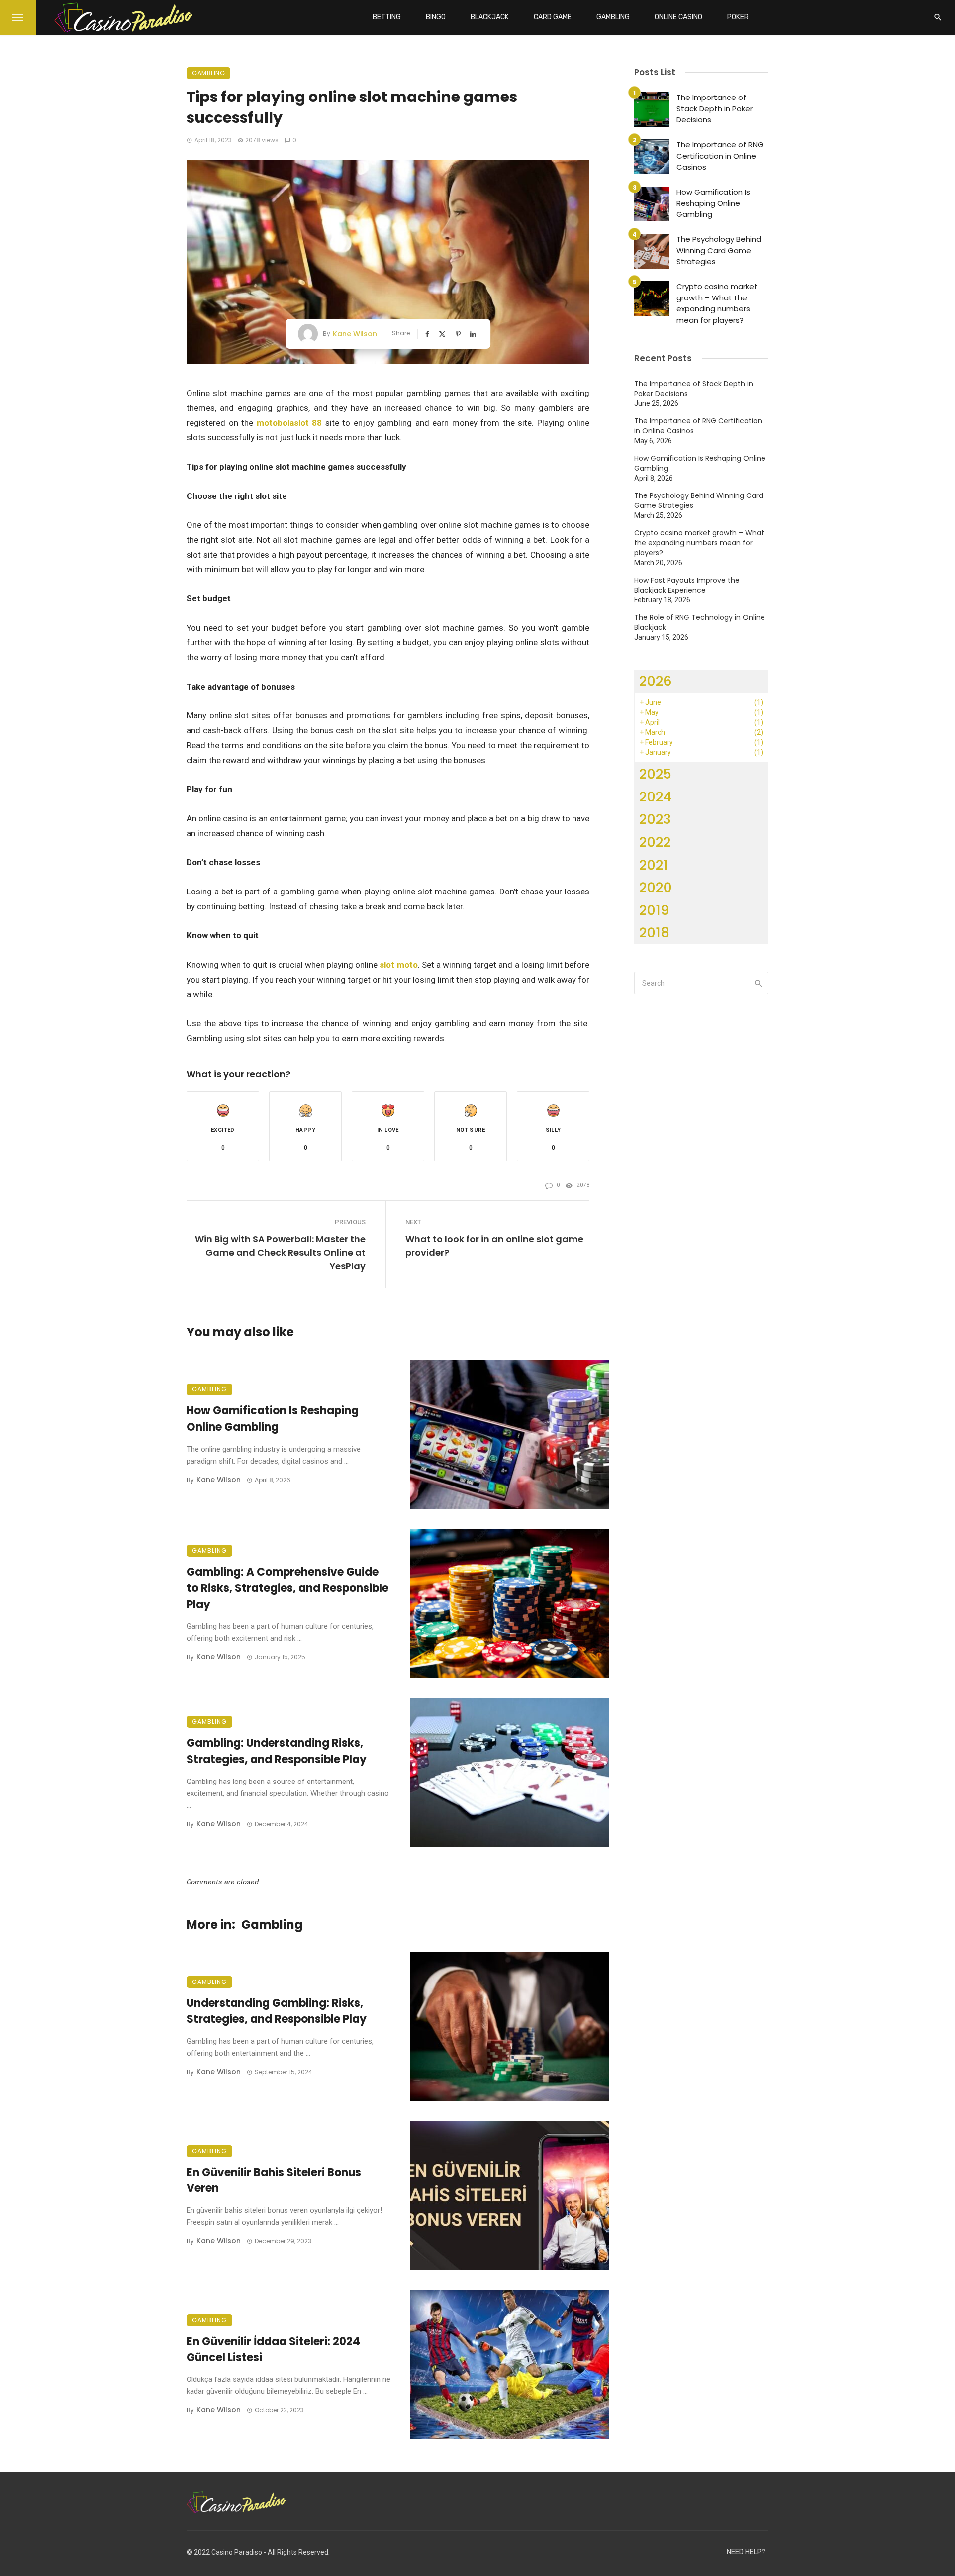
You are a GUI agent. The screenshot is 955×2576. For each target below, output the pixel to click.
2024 (656, 797)
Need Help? (746, 2552)
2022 (655, 842)
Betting (387, 17)
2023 (655, 819)
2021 (654, 865)
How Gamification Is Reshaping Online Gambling (273, 1419)
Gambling (613, 17)
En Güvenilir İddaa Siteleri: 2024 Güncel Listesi (273, 2350)
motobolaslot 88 (289, 423)
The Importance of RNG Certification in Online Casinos (720, 156)
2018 (654, 933)
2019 (654, 910)
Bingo (436, 17)
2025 (655, 774)
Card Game (553, 17)
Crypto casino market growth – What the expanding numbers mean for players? (717, 303)
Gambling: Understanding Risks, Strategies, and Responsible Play (277, 1751)
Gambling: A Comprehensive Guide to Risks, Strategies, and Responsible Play (287, 1588)
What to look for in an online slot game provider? (494, 1246)
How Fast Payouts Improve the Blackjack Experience (687, 585)
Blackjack (490, 17)
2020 (656, 887)
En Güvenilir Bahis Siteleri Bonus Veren (274, 2180)
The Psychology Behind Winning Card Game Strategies (719, 250)
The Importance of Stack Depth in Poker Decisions (715, 108)
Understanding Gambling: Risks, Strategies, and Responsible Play (277, 2011)
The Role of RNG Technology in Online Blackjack (700, 622)
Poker (738, 17)
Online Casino (678, 17)
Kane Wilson (355, 334)
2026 (656, 681)
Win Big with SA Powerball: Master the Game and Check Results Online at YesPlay (280, 1252)
